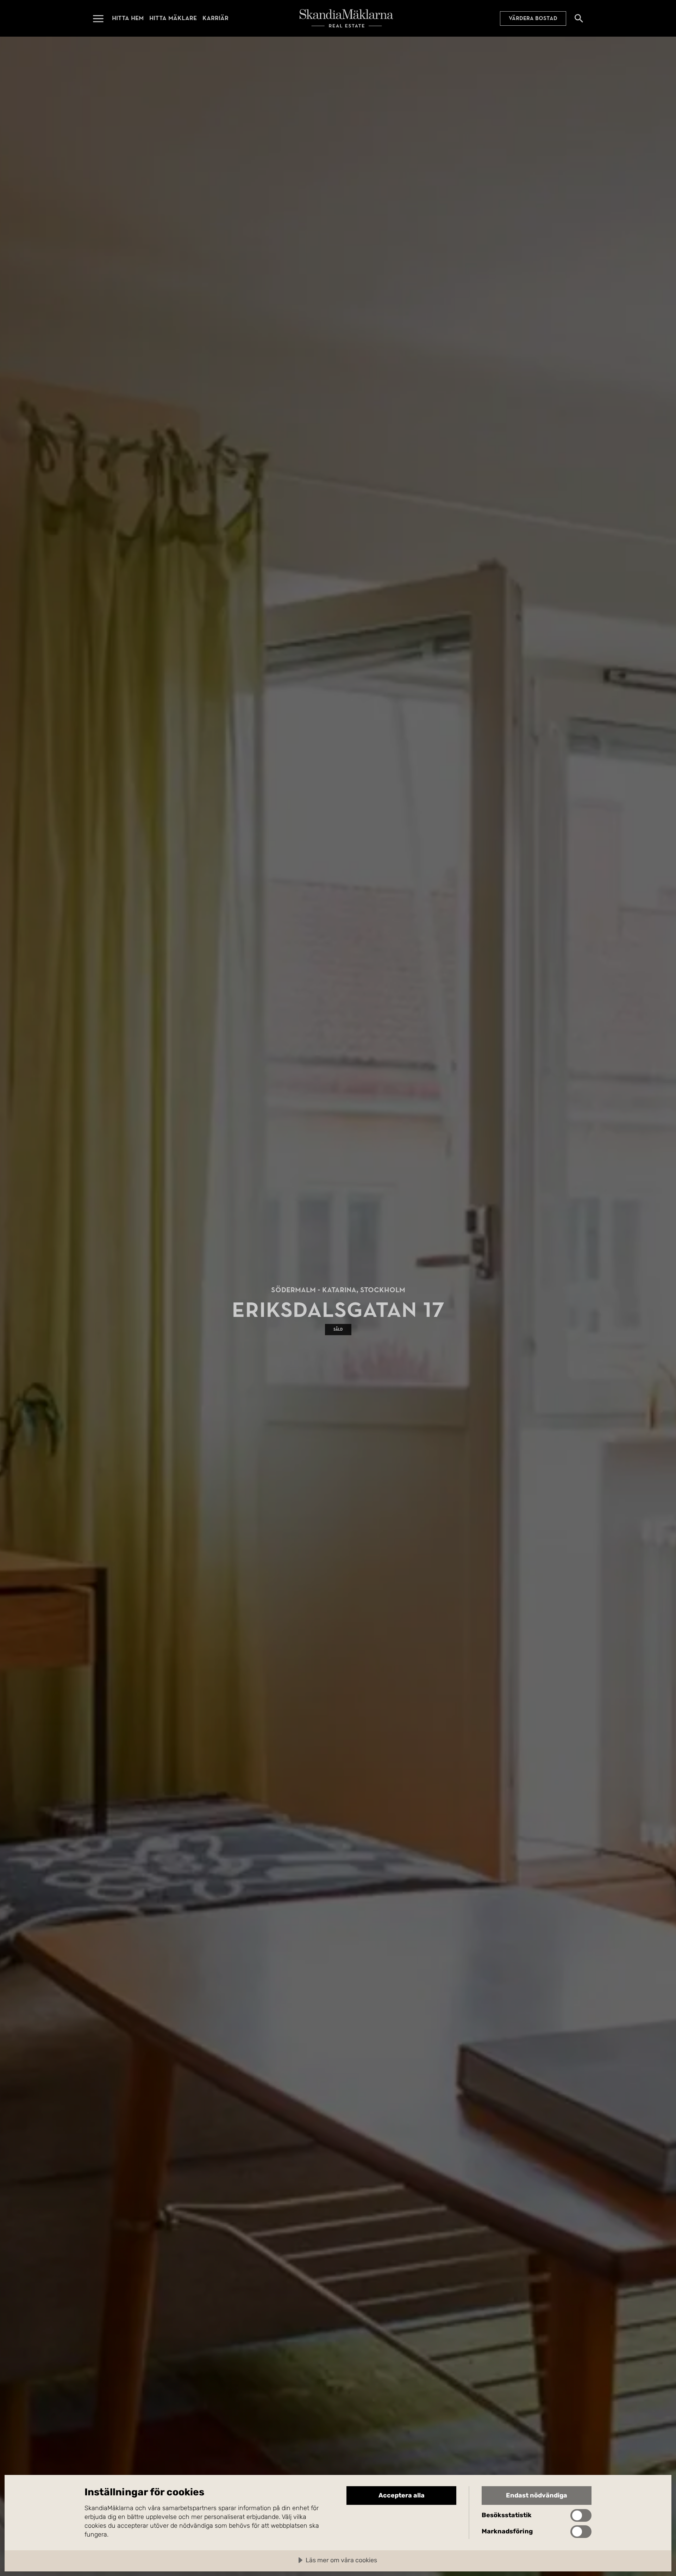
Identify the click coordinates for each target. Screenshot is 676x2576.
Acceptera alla (402, 2495)
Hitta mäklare (173, 18)
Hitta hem (128, 18)
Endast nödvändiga (537, 2495)
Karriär (215, 18)
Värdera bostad (533, 18)
